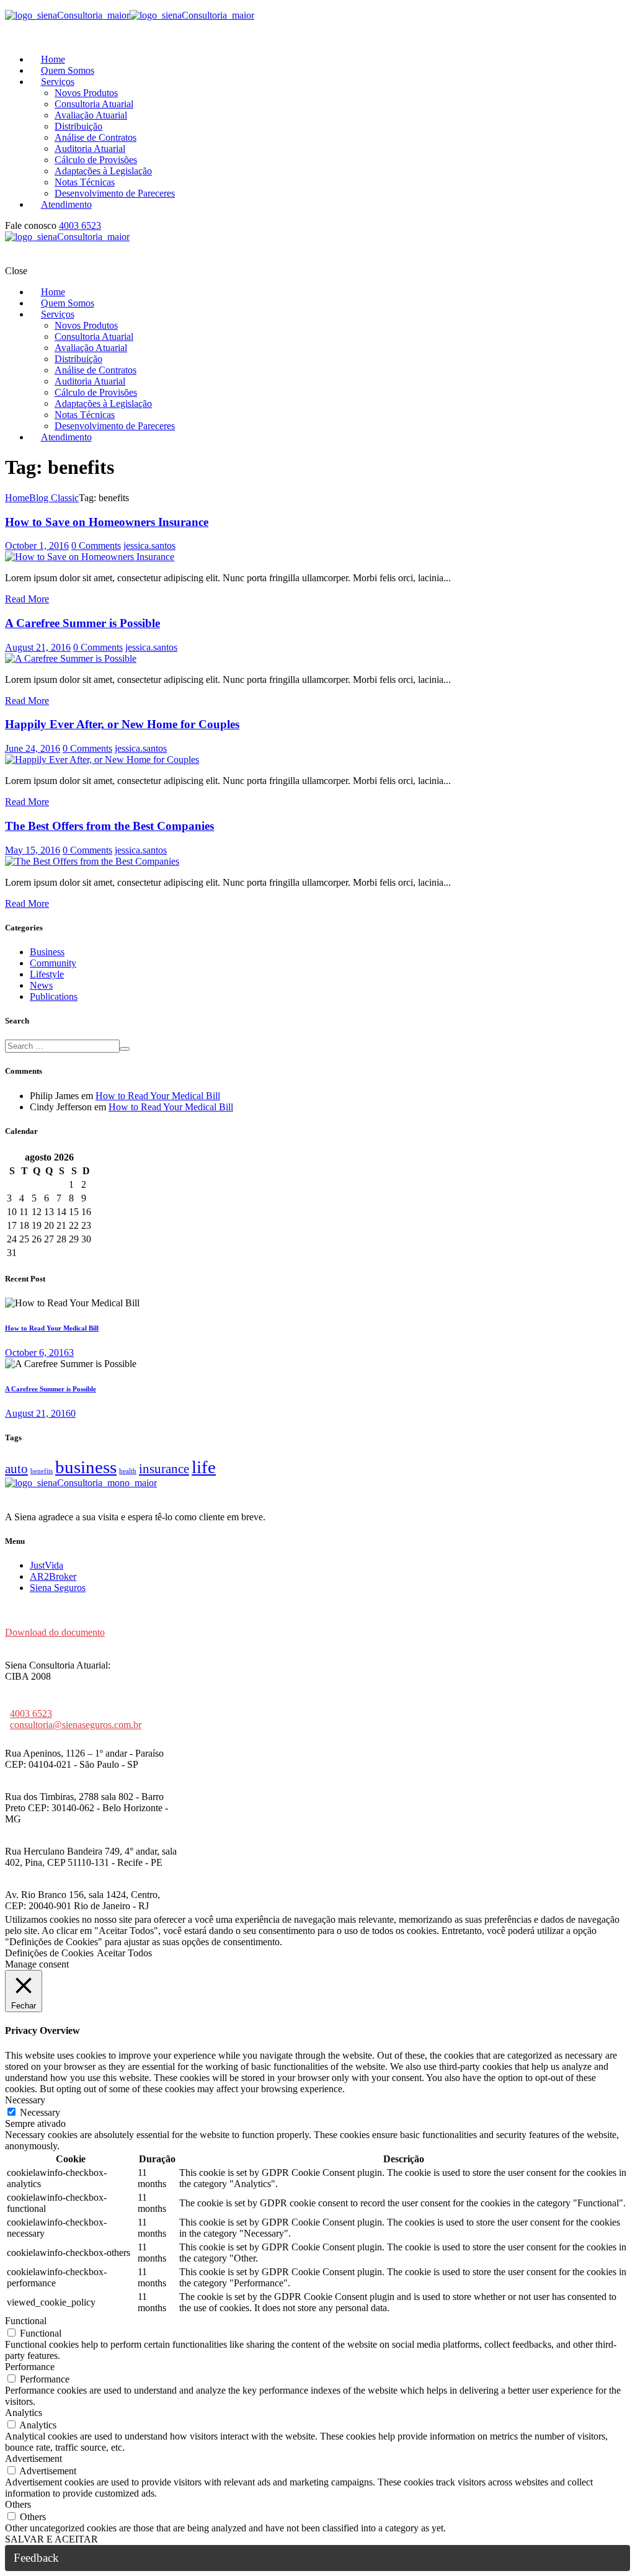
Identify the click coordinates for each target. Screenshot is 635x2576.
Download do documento (55, 1632)
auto (16, 1469)
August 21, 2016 (38, 647)
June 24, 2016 (33, 748)
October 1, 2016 (37, 546)
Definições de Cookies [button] (49, 1953)
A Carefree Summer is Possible (82, 623)
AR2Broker (53, 1576)
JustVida (47, 1565)
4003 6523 (80, 225)
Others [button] (18, 2504)
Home (17, 498)
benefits (42, 1471)
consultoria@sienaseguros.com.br (76, 1725)
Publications (54, 996)
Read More (27, 599)
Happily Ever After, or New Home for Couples (122, 724)
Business (47, 952)
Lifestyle (47, 974)
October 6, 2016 (37, 1353)
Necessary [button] (25, 2100)
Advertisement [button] (33, 2458)
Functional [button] (26, 2321)
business (86, 1467)
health (128, 1471)
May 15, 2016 (33, 850)
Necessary (40, 2112)
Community (53, 963)
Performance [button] (30, 2367)
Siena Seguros (58, 1588)
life (204, 1467)
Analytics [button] (24, 2413)
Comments (96, 546)
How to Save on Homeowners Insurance (107, 522)
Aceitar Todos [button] (124, 1953)
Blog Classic (54, 498)
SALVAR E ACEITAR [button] (51, 2539)
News (41, 985)
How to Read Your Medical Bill (158, 1096)
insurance (164, 1469)
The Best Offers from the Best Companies (109, 826)
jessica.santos (149, 546)
